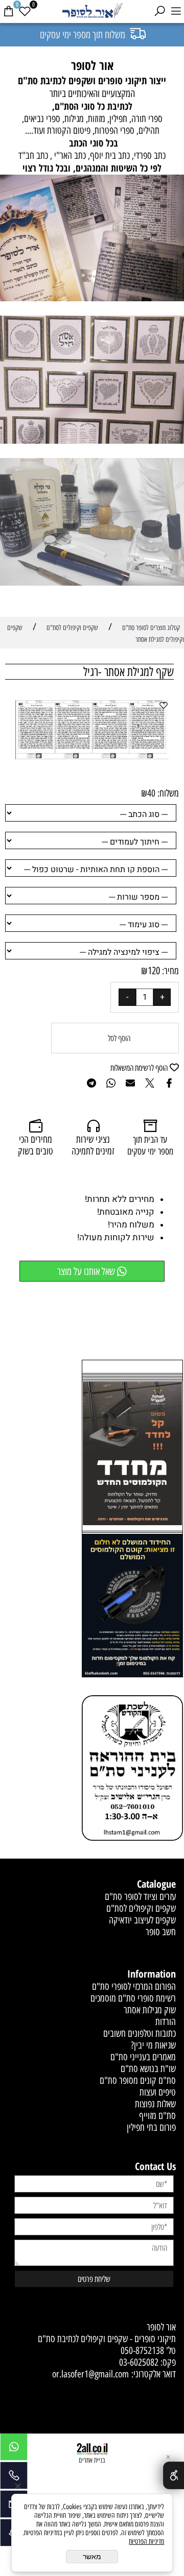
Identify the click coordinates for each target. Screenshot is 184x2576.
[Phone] (14, 2478)
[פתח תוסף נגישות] (174, 2475)
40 (151, 793)
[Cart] (8, 11)
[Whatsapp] (14, 2449)
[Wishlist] (25, 11)
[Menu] (176, 11)
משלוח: (168, 793)
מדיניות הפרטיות (146, 2542)
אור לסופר (161, 2327)
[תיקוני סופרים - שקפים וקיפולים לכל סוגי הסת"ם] (92, 239)
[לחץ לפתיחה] (132, 1607)
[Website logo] (92, 11)
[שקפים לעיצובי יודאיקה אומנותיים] (92, 381)
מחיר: (169, 971)
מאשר (92, 2557)
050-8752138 (142, 2351)
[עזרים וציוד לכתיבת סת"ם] (92, 523)
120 (154, 971)
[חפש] (159, 11)
